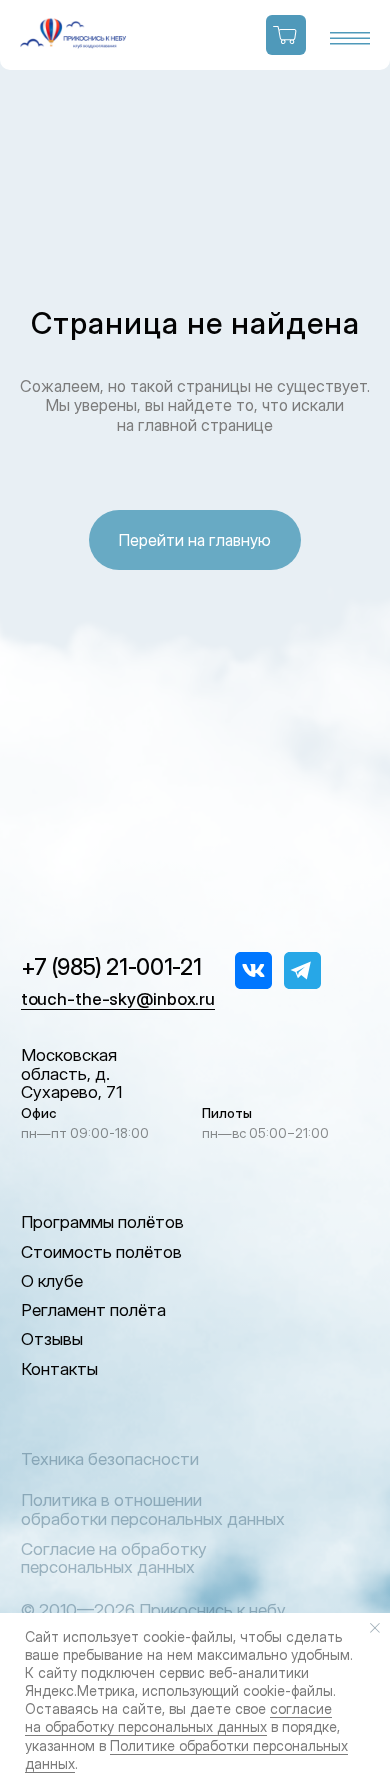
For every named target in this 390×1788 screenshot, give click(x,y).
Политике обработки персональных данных (186, 1754)
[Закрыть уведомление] (375, 1628)
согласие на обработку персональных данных (178, 1717)
